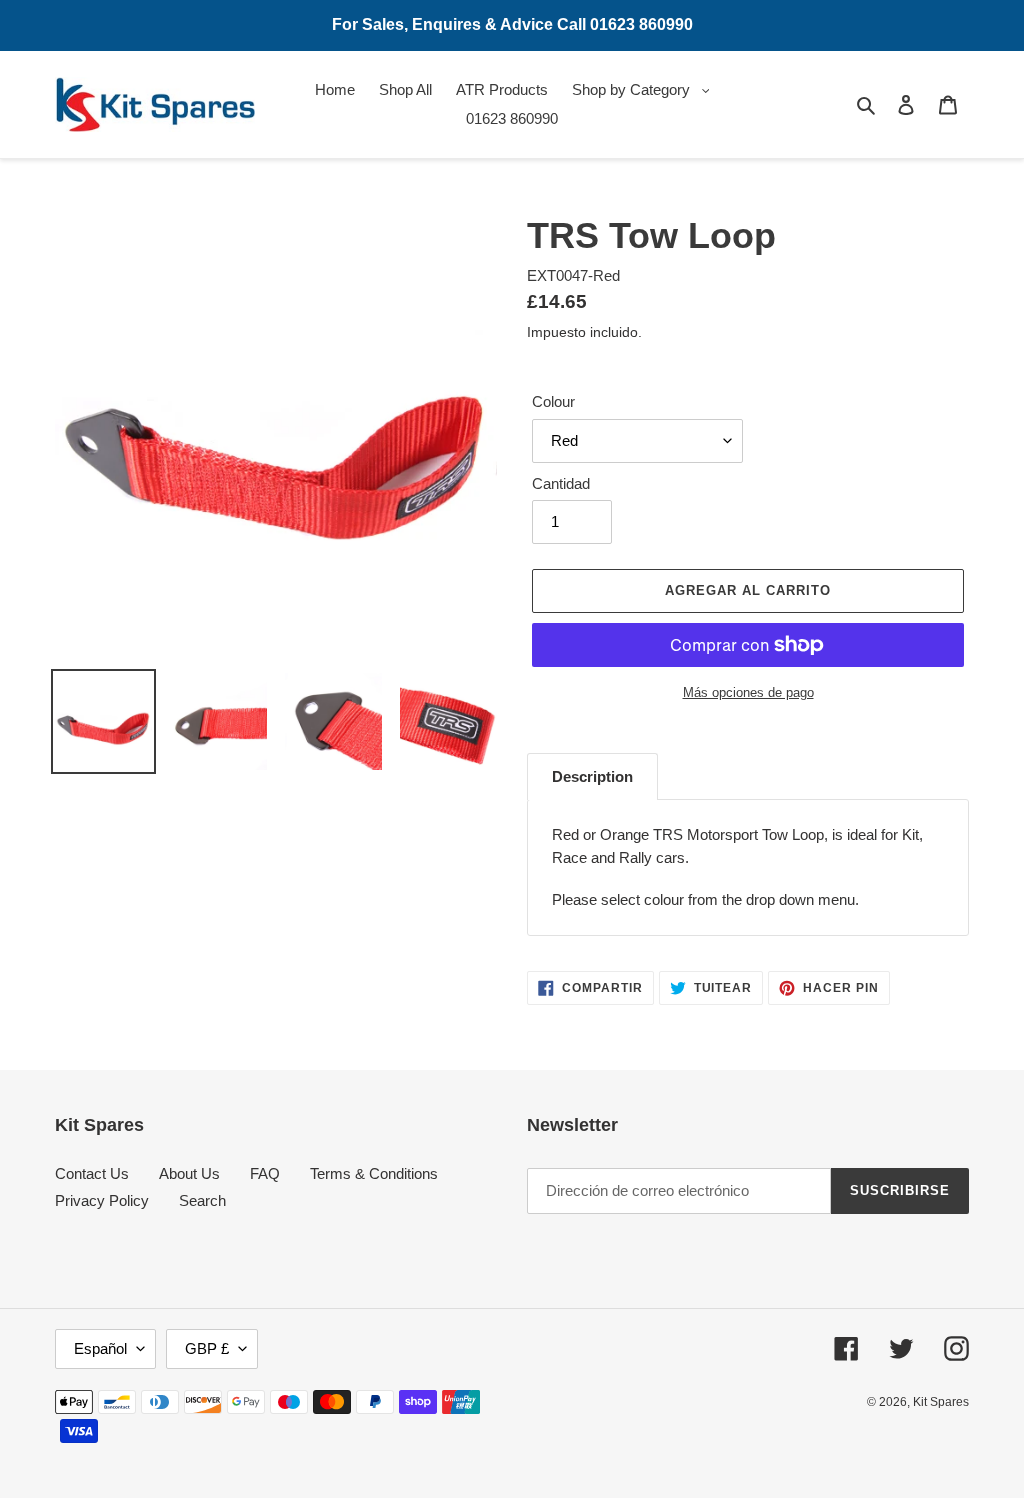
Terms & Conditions (374, 1173)
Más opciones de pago (748, 692)
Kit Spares (941, 1402)
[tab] (592, 777)
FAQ (265, 1173)
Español (100, 1348)
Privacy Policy (102, 1200)
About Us (189, 1173)
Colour (553, 401)
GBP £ (207, 1348)
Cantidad (561, 483)
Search (202, 1200)
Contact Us (92, 1173)
